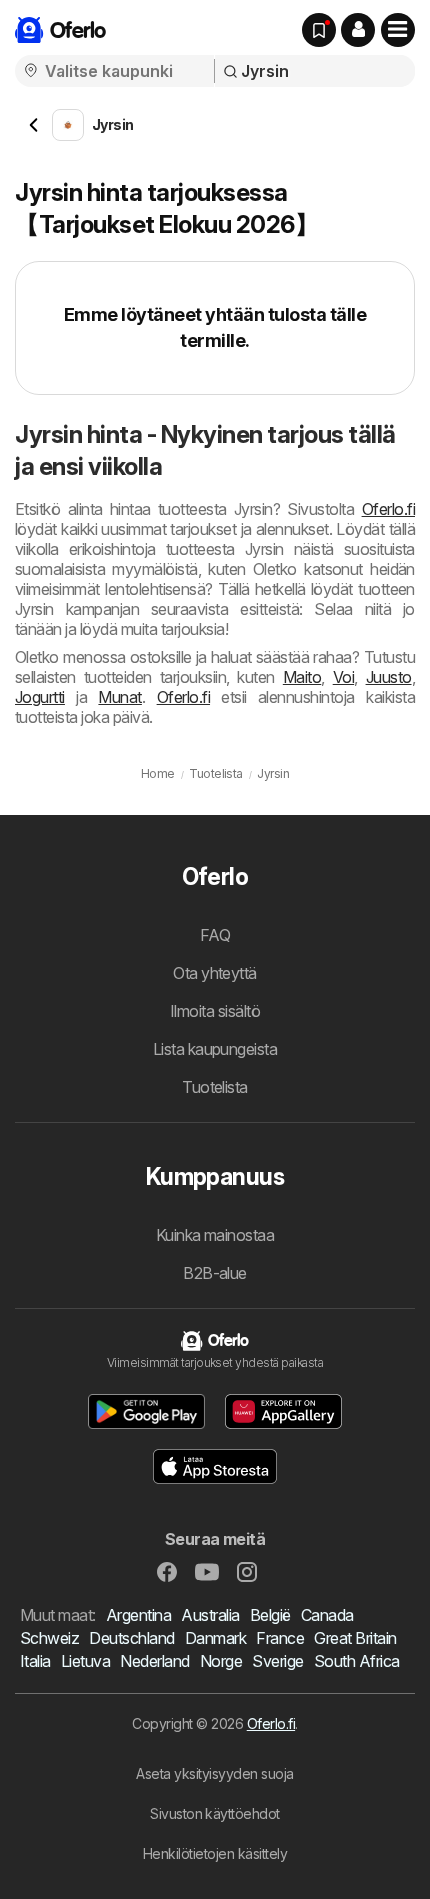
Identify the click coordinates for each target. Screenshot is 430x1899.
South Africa (357, 1661)
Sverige (277, 1661)
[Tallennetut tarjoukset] (319, 30)
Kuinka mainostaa (215, 1235)
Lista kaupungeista (215, 1049)
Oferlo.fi (388, 509)
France (280, 1638)
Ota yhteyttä (215, 973)
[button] (358, 30)
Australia (210, 1615)
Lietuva (85, 1661)
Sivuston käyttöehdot (215, 1813)
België (270, 1615)
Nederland (154, 1661)
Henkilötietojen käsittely (215, 1853)
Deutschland (131, 1638)
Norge (221, 1661)
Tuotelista (215, 1087)
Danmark (215, 1638)
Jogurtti (40, 697)
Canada (327, 1615)
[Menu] (398, 30)
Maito (302, 677)
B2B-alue (215, 1273)
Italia (35, 1661)
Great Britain (355, 1638)
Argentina (138, 1615)
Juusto (389, 677)
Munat (119, 697)
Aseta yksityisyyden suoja (214, 1773)
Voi (343, 677)
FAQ (215, 935)
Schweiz (49, 1638)
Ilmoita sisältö (215, 1011)
